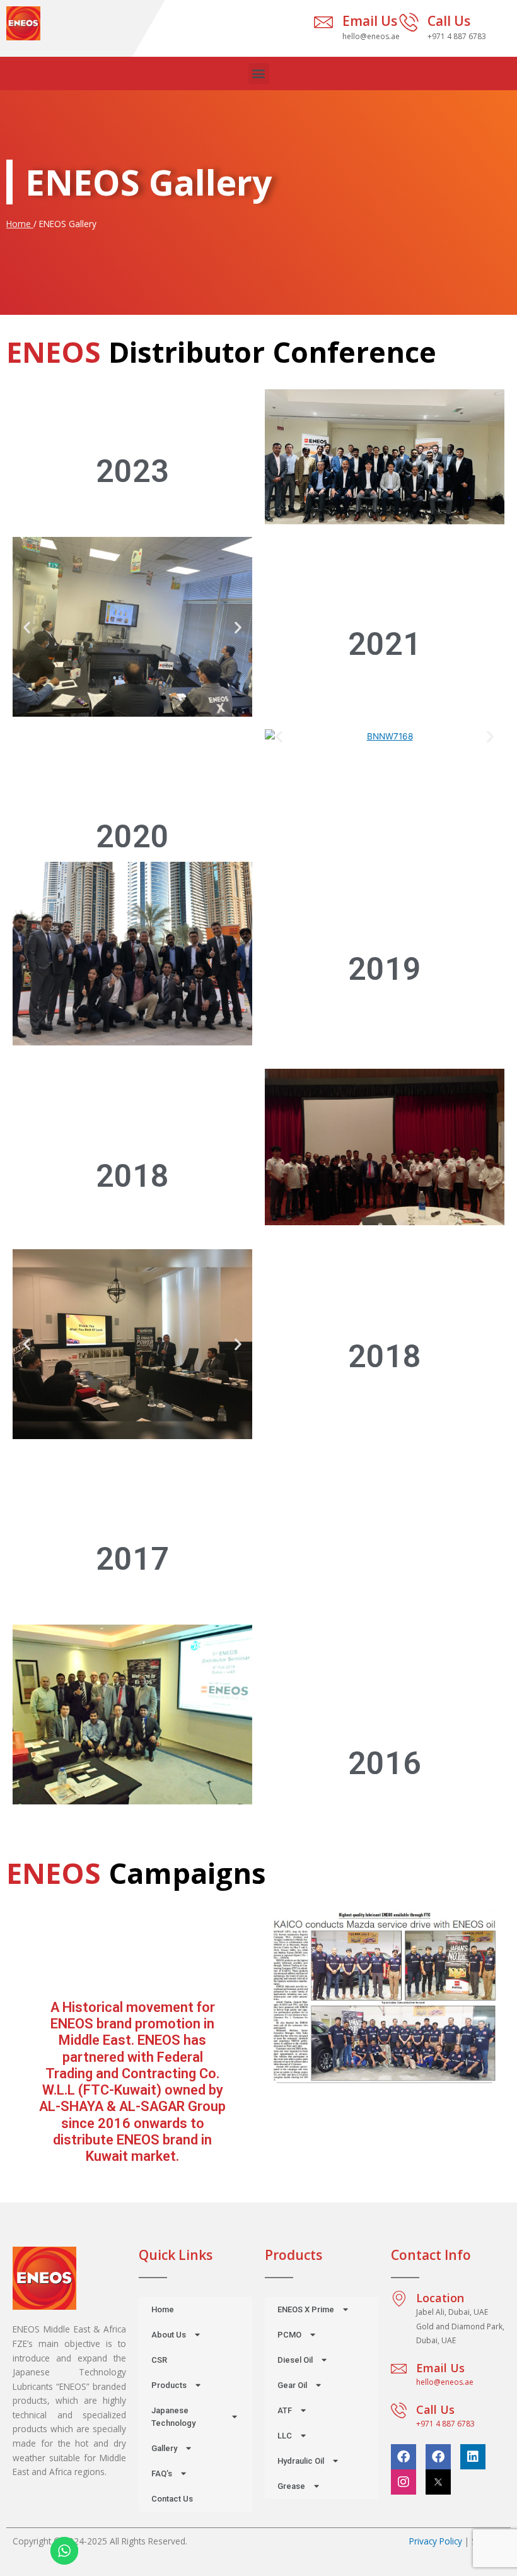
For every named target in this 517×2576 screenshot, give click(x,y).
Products (169, 2385)
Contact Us (172, 2499)
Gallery (164, 2448)
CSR (159, 2360)
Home (20, 224)
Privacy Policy (436, 2541)
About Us (169, 2335)
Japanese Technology (173, 2417)
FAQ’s (162, 2473)
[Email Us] (323, 22)
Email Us (370, 21)
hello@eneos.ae (445, 2382)
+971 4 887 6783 (445, 2424)
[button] (259, 74)
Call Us (449, 21)
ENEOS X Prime (306, 2309)
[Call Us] (409, 22)
